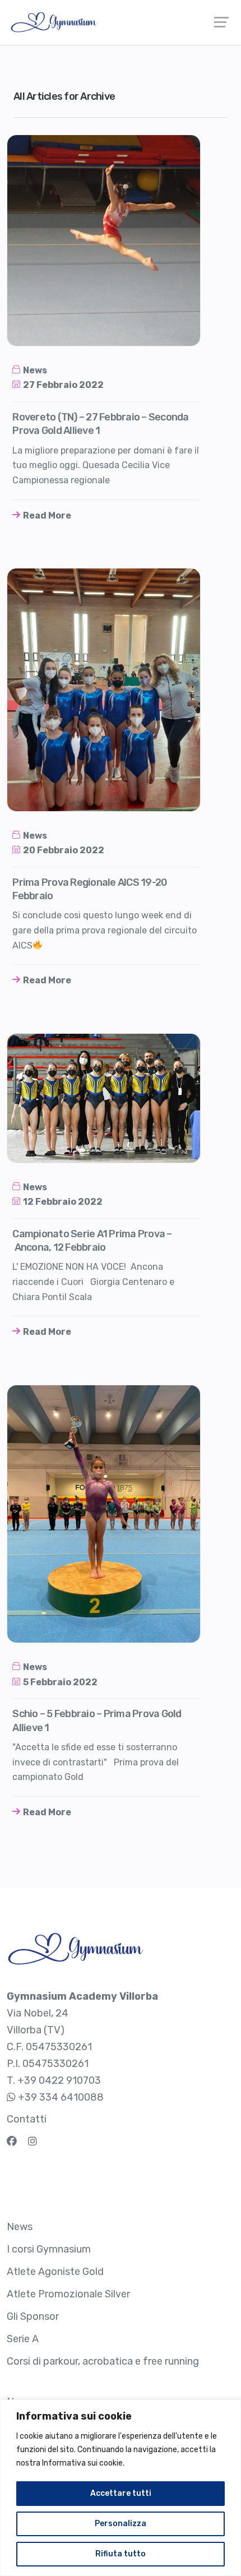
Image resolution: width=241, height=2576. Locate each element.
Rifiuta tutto (121, 2554)
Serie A (23, 2339)
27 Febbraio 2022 (63, 385)
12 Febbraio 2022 (63, 1202)
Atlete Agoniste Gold (55, 2272)
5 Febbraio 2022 (60, 1682)
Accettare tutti (121, 2493)
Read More (47, 515)
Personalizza (121, 2524)
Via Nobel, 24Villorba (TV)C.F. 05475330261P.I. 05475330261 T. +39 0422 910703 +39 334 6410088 (82, 2047)
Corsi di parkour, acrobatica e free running (103, 2361)
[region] (121, 2488)
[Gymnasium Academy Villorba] (121, 22)
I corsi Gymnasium (49, 2249)
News (35, 370)
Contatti (27, 2119)
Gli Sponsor (33, 2316)
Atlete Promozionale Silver (68, 2294)
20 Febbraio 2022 (64, 850)
